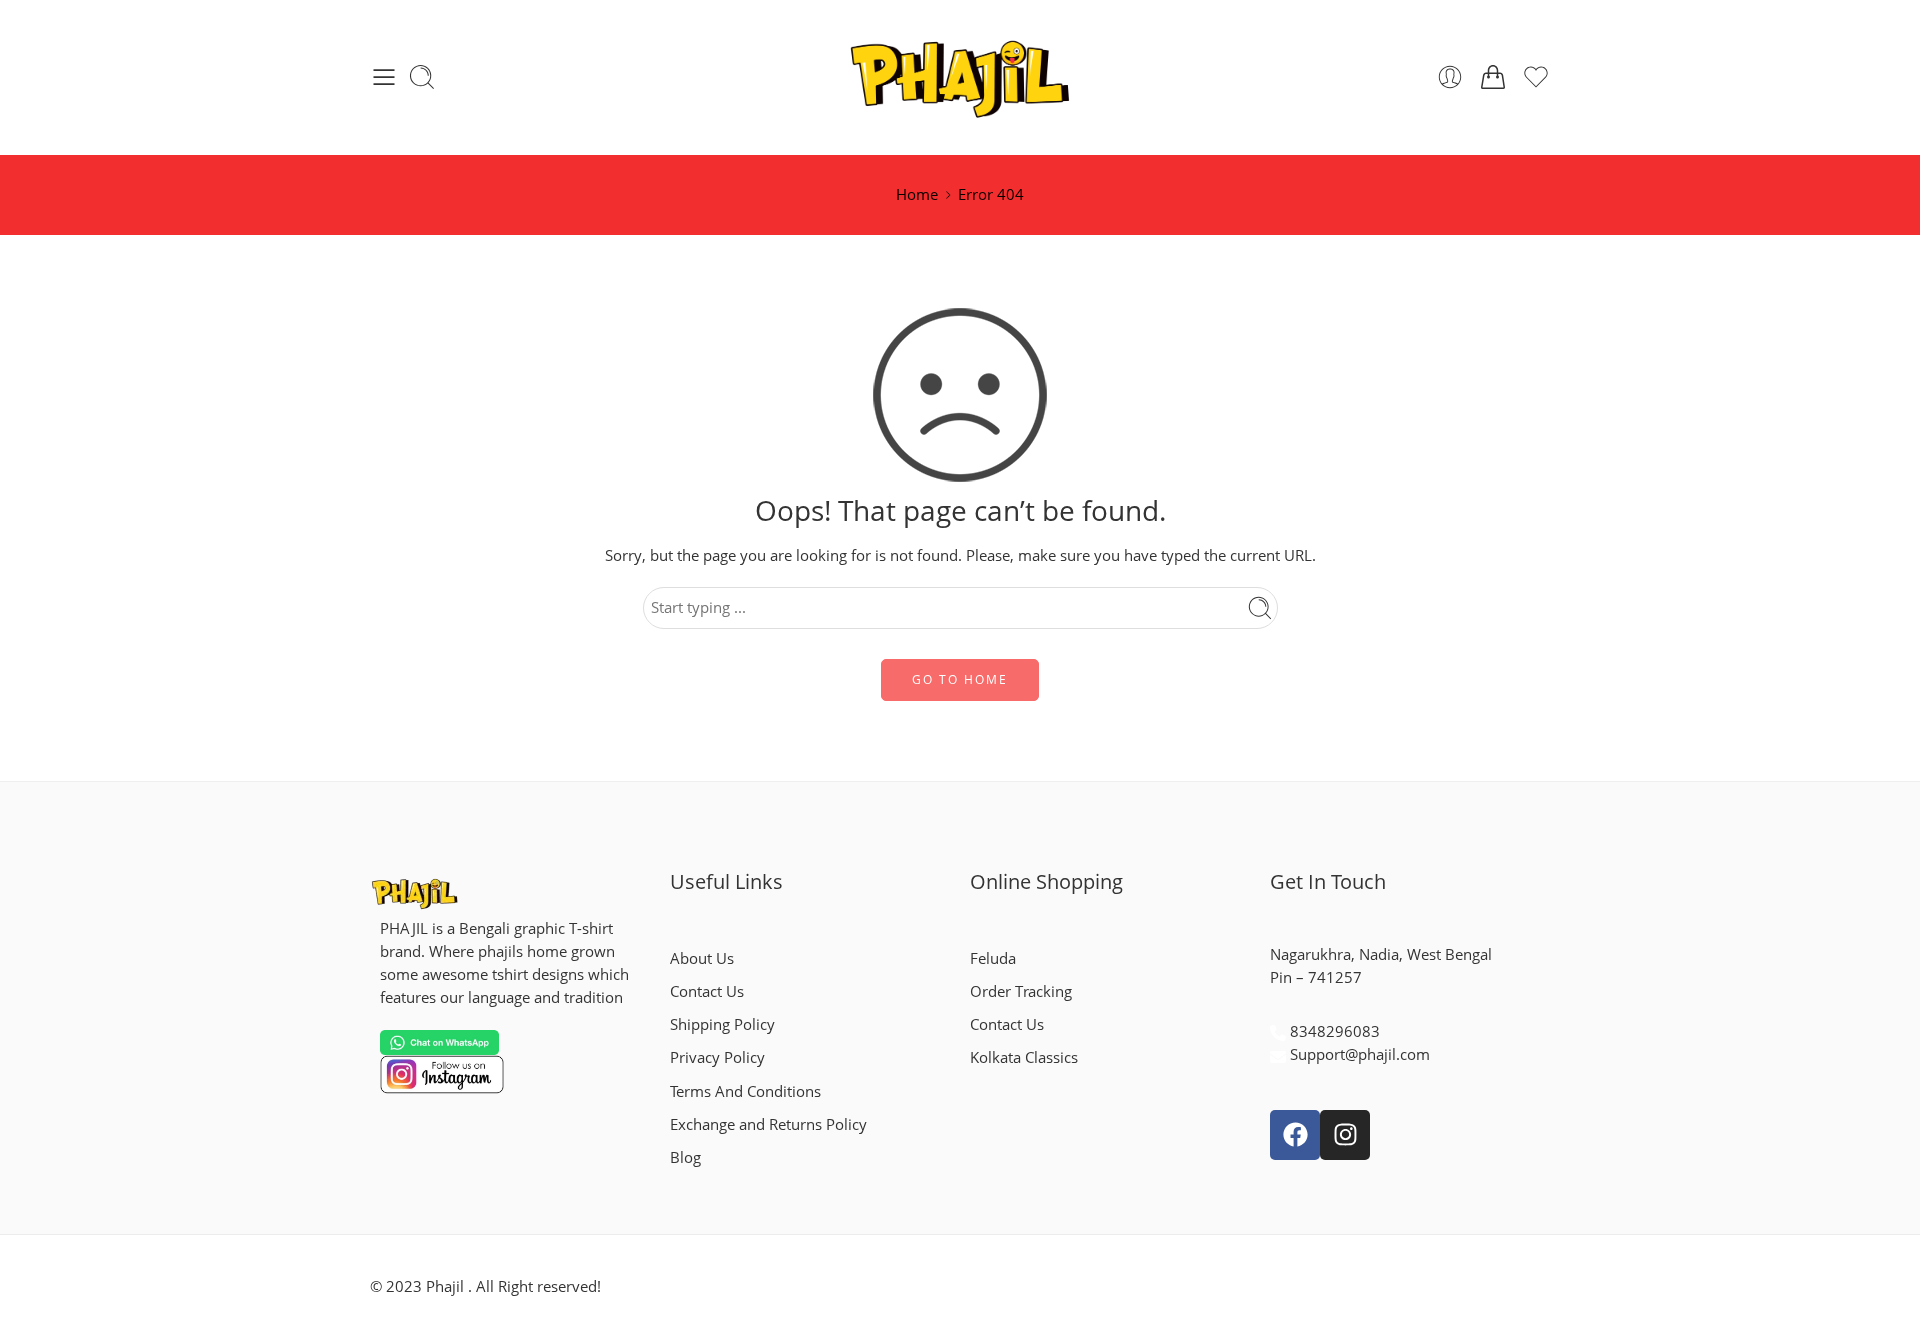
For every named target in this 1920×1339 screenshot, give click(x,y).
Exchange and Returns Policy (768, 1124)
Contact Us (707, 991)
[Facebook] (1295, 1135)
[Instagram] (1345, 1135)
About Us (702, 958)
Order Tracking (1021, 991)
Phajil (445, 1286)
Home (917, 194)
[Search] (422, 77)
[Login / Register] (1450, 77)
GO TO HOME (960, 679)
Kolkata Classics (1024, 1057)
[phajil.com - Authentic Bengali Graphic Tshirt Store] (960, 77)
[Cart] (1493, 77)
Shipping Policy (722, 1024)
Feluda (993, 958)
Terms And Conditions (745, 1091)
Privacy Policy (717, 1057)
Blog (685, 1157)
